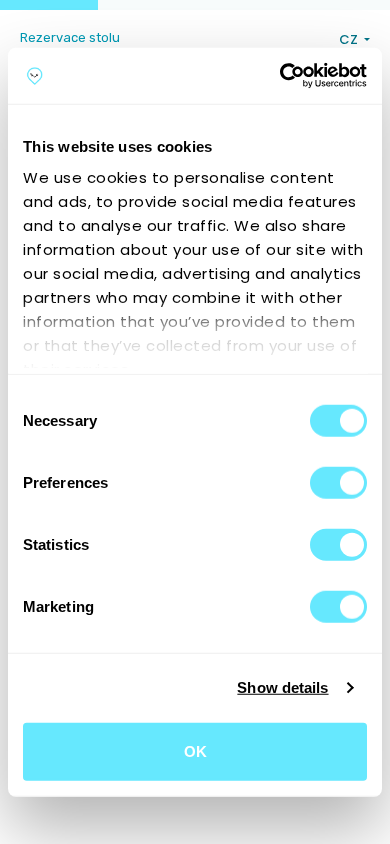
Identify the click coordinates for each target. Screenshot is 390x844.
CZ (350, 39)
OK (195, 750)
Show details (282, 687)
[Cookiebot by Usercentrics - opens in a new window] (280, 76)
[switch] (338, 482)
